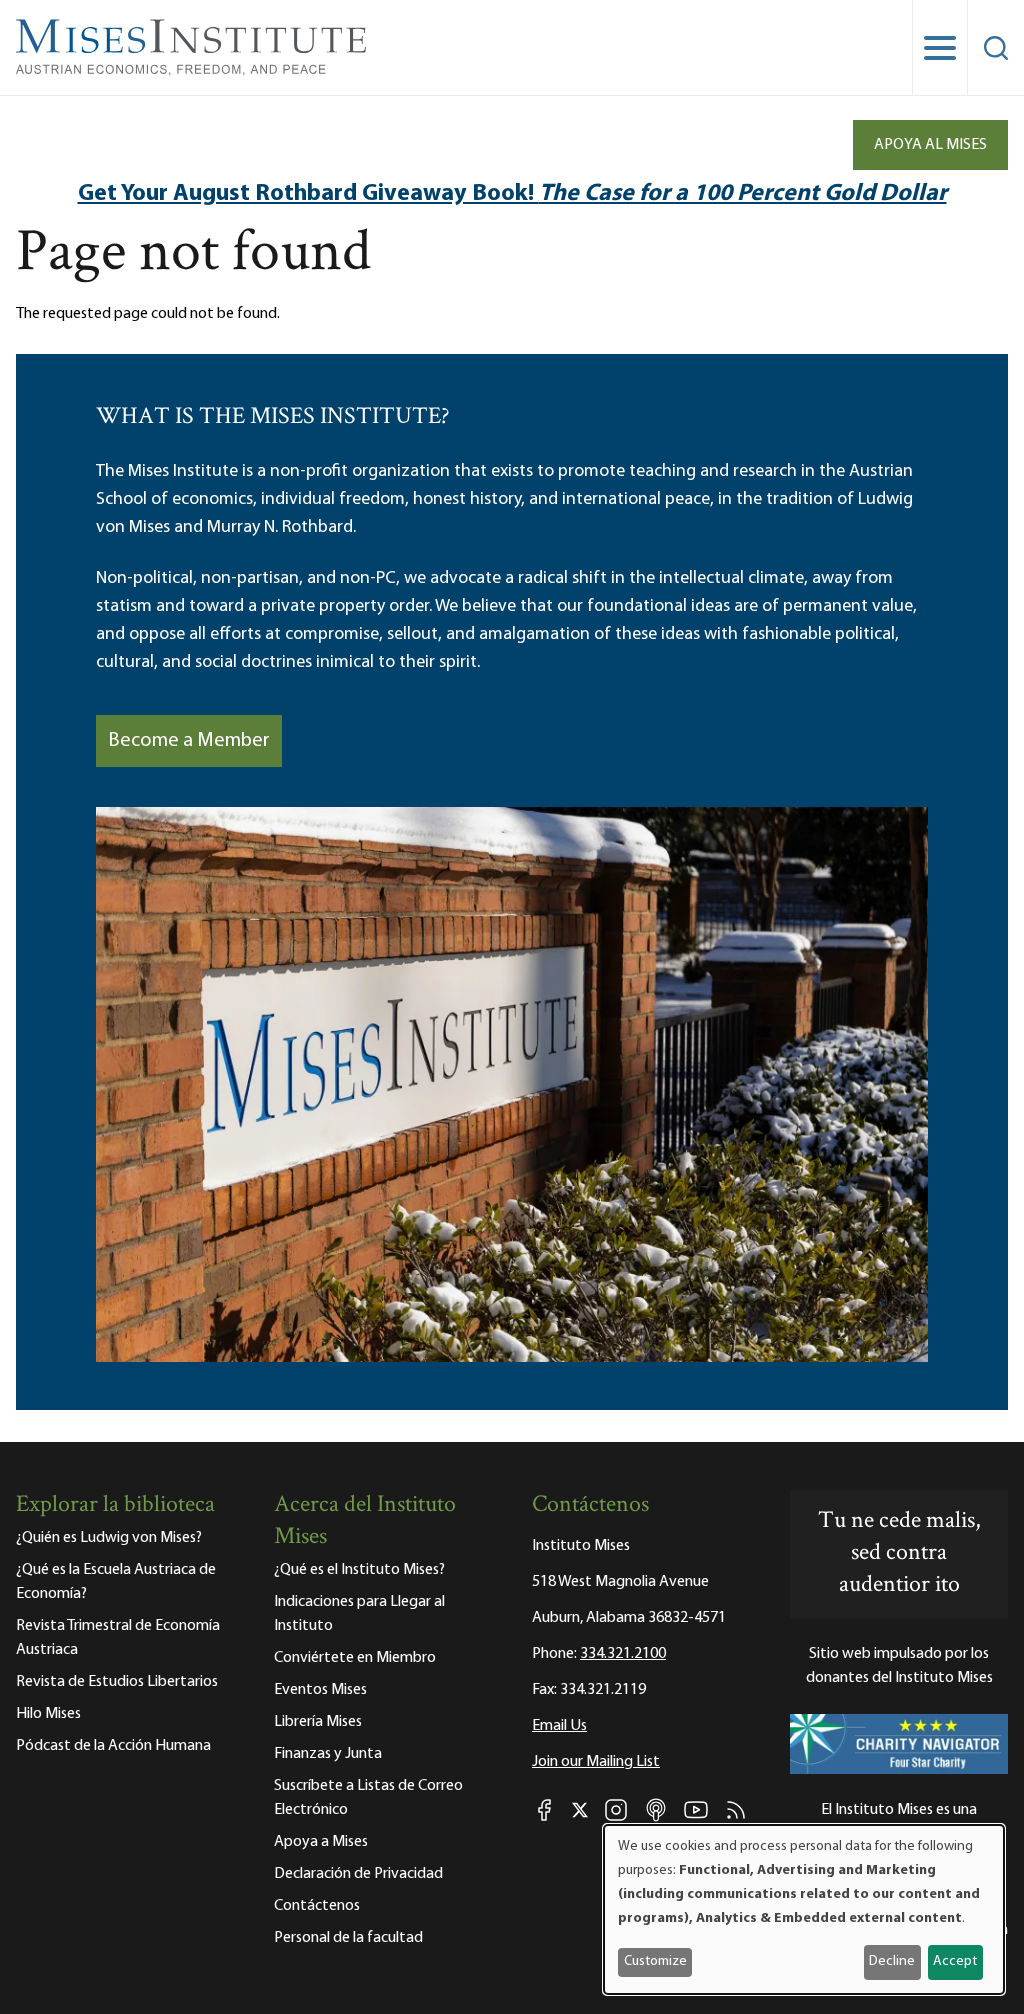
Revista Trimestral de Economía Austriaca (118, 1638)
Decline (892, 1961)
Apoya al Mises (930, 145)
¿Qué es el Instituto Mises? (359, 1570)
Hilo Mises (48, 1714)
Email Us (559, 1726)
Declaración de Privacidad (358, 1874)
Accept (955, 1961)
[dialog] (804, 1909)
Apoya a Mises (321, 1842)
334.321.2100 (623, 1654)
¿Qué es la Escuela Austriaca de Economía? (116, 1582)
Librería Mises (318, 1722)
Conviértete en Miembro (355, 1658)
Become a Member (189, 741)
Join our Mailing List (596, 1762)
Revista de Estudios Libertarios (117, 1682)
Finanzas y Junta (328, 1754)
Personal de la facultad (348, 1938)
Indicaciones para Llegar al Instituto (359, 1614)
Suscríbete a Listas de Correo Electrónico (368, 1798)
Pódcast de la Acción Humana (113, 1746)
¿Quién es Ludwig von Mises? (109, 1538)
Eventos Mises (320, 1690)
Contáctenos (317, 1906)
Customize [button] (655, 1961)
